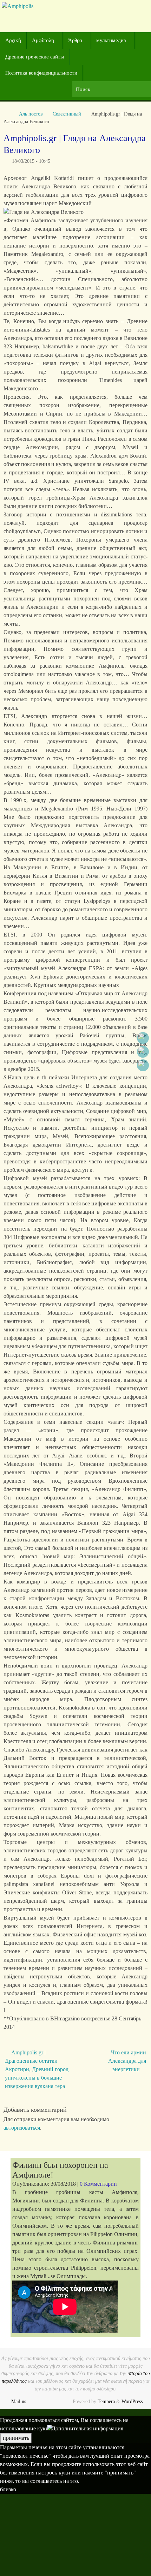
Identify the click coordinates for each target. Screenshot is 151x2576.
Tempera (106, 2401)
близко (8, 2489)
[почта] (143, 1065)
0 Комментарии (98, 2184)
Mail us (19, 2401)
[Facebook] (143, 1038)
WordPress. (133, 2401)
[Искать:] (111, 89)
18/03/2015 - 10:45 (31, 161)
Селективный (67, 114)
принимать (16, 2438)
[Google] (143, 1052)
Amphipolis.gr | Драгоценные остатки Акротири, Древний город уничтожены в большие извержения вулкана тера (37, 2069)
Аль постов (31, 114)
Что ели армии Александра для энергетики (127, 2061)
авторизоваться (22, 2128)
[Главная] (7, 114)
